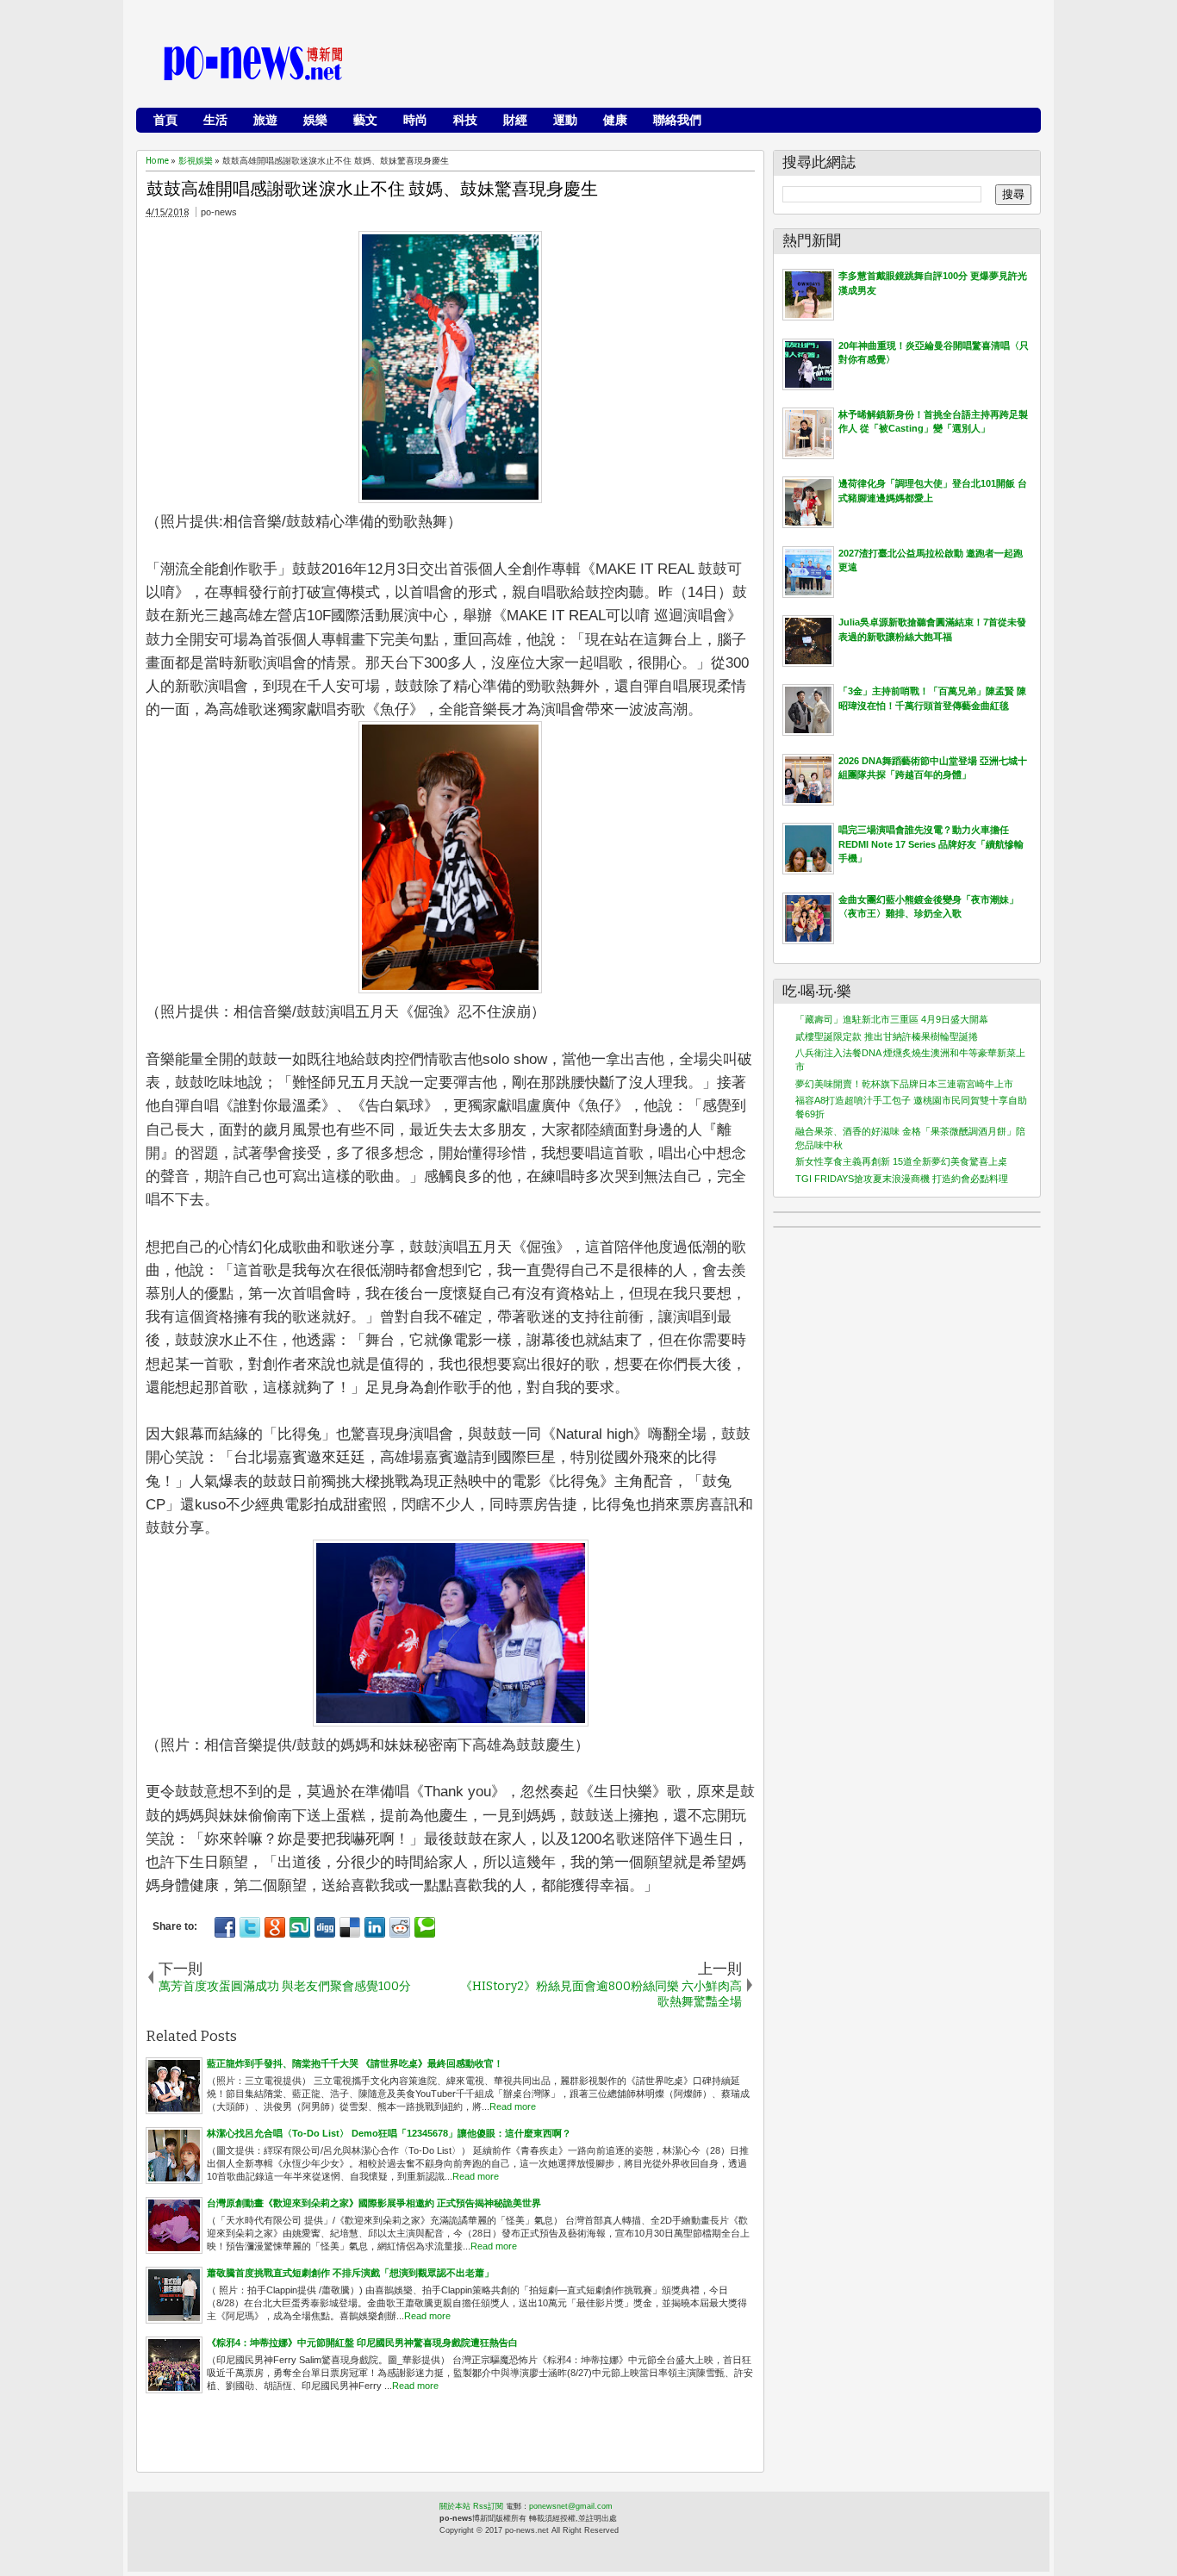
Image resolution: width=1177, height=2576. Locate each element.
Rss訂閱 (488, 2506)
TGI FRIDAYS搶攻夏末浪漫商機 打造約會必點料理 (902, 1179)
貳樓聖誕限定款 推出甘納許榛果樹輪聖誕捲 (887, 1036)
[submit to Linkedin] (375, 1927)
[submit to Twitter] (250, 1927)
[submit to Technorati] (425, 1927)
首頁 (165, 120)
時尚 (415, 120)
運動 (565, 120)
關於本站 (455, 2506)
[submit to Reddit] (400, 1927)
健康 (615, 120)
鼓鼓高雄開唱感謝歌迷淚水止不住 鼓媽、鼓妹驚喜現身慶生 (372, 189)
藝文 (365, 120)
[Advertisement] (719, 65)
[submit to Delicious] (350, 1927)
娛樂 (315, 120)
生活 (215, 120)
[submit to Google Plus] (275, 1927)
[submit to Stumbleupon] (300, 1927)
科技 (465, 120)
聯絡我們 (677, 120)
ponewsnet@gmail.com (571, 2506)
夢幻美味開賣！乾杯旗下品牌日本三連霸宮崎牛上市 (904, 1084)
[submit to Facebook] (225, 1927)
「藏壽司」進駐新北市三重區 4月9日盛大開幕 (892, 1019)
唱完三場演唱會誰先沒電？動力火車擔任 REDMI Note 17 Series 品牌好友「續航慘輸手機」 (931, 844)
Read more (513, 2106)
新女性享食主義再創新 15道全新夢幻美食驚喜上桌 (901, 1161)
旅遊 (265, 120)
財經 (515, 120)
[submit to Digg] (325, 1927)
